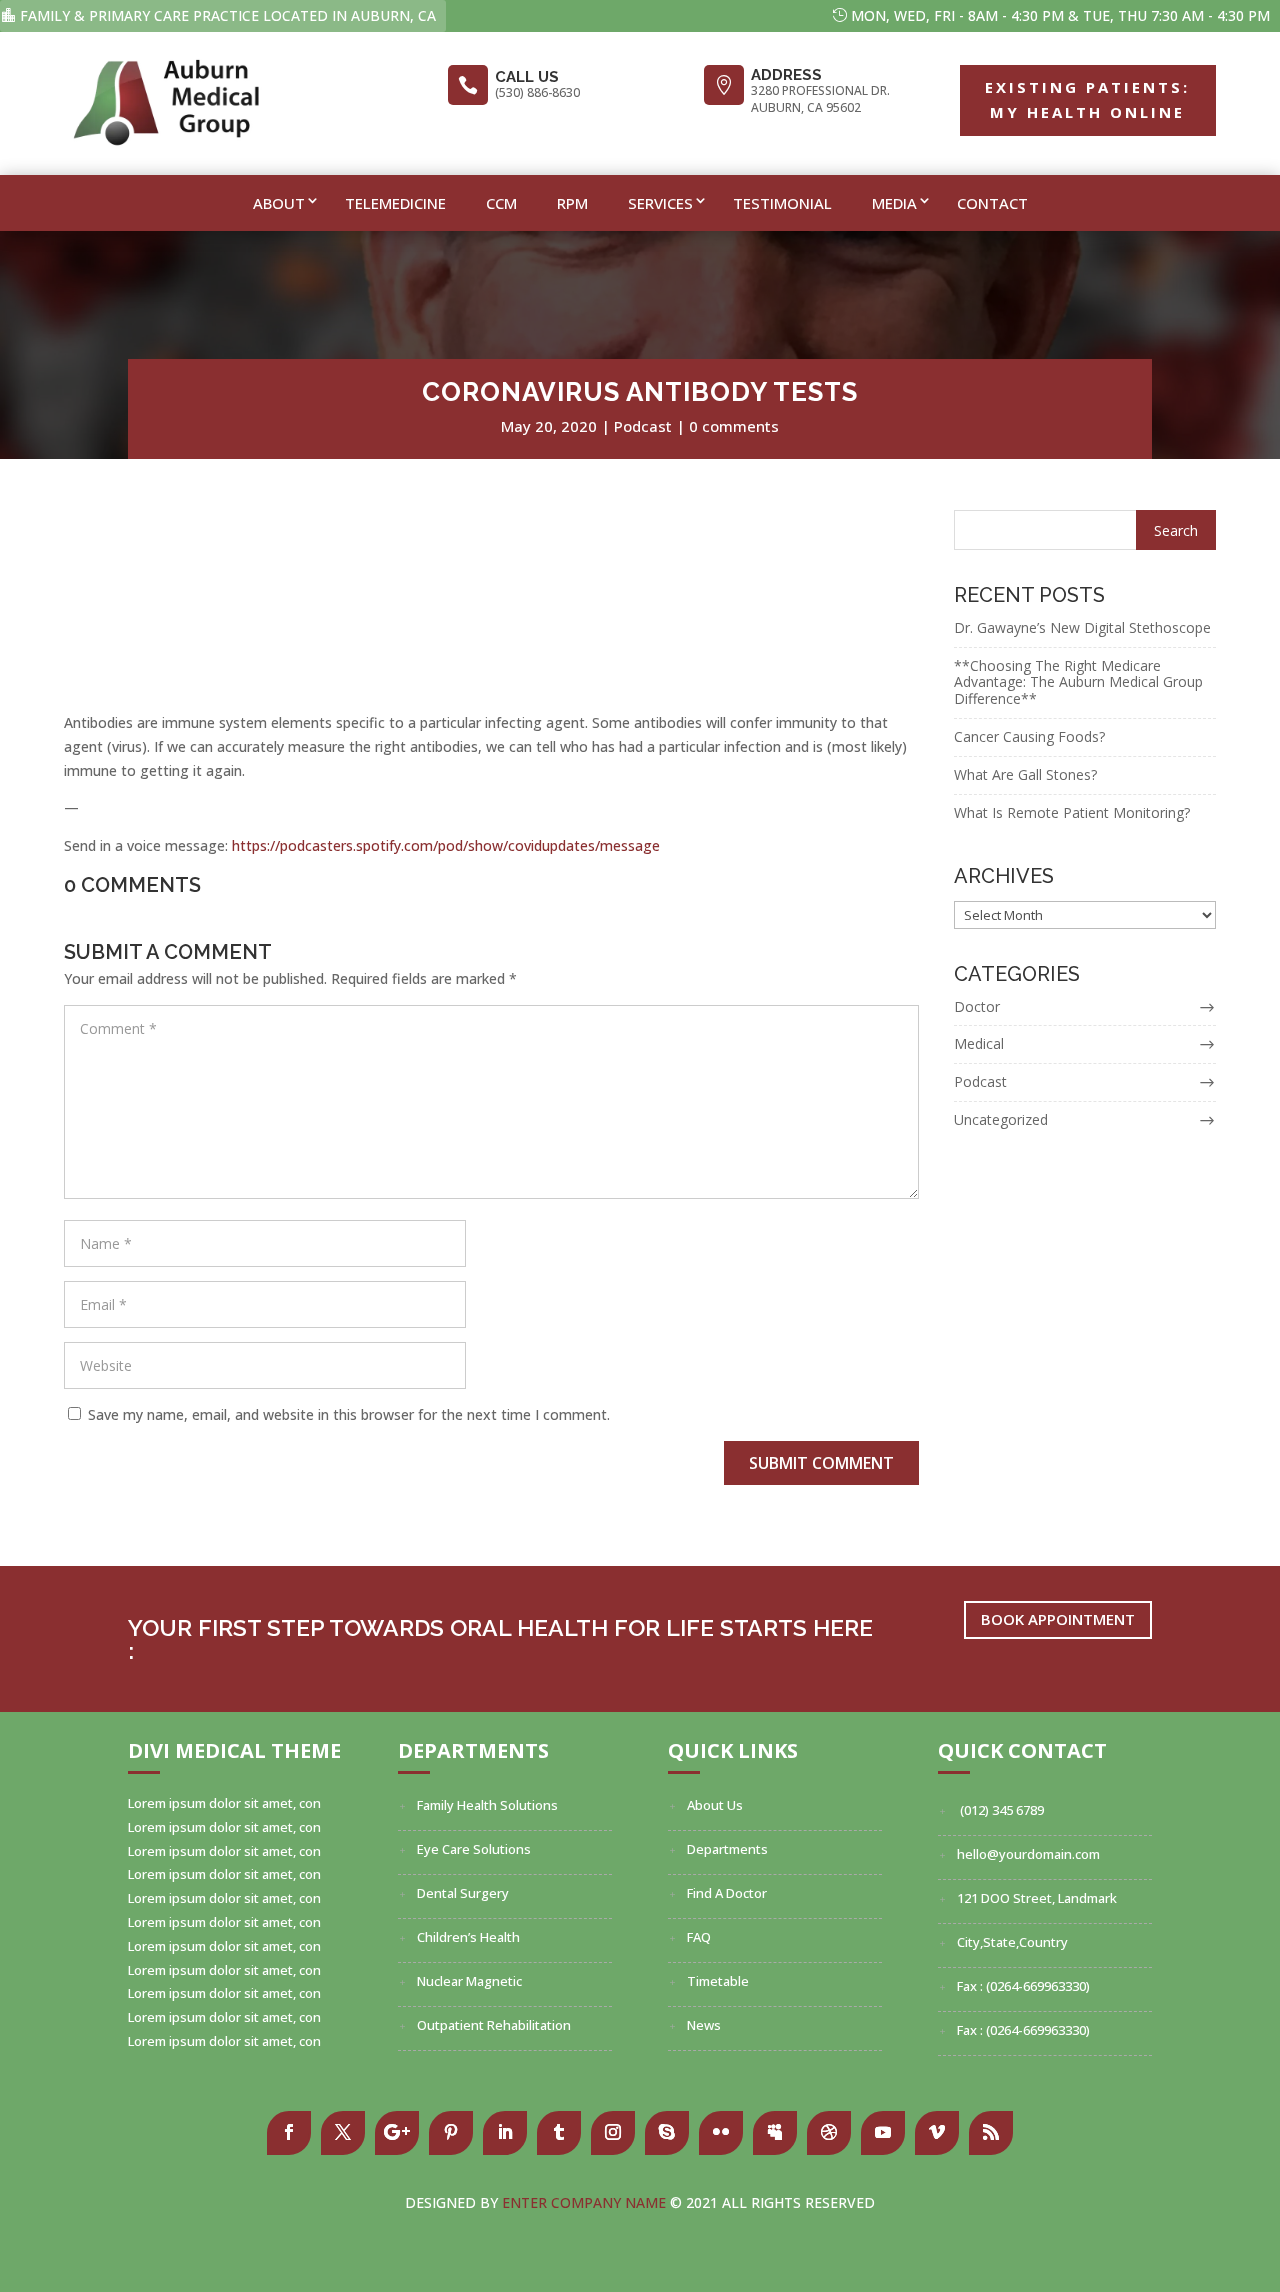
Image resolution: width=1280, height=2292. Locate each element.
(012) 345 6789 (1000, 1810)
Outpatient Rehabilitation (494, 2025)
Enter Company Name (586, 2202)
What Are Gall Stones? (1025, 774)
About (279, 203)
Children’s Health (468, 1937)
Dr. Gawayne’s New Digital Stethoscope (1082, 627)
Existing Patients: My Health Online (1087, 100)
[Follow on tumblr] (559, 2133)
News (704, 2025)
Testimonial (782, 203)
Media (894, 203)
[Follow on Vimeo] (937, 2133)
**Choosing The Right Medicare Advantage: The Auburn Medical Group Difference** (1078, 682)
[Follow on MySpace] (775, 2133)
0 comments (734, 426)
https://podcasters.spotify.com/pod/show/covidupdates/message (446, 845)
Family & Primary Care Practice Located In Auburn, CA (228, 15)
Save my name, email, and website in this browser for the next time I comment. (349, 1414)
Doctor (977, 1006)
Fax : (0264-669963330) (1023, 1986)
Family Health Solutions (487, 1805)
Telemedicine (395, 203)
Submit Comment (821, 1463)
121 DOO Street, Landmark (1037, 1898)
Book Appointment (1058, 1619)
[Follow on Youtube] (883, 2133)
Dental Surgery (463, 1893)
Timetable (718, 1981)
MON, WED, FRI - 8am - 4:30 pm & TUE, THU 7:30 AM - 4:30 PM (1060, 15)
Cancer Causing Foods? (1029, 736)
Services (660, 203)
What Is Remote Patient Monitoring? (1072, 812)
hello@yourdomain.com (1028, 1854)
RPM (572, 203)
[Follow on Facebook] (289, 2133)
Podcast (643, 426)
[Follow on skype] (667, 2133)
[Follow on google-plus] (397, 2133)
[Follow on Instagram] (613, 2133)
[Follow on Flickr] (721, 2133)
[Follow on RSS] (991, 2133)
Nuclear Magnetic (469, 1981)
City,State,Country (1012, 1942)
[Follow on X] (343, 2133)
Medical (979, 1043)
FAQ (699, 1937)
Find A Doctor (727, 1893)
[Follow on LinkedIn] (505, 2133)
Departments (727, 1849)
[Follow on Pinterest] (451, 2133)
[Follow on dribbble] (829, 2133)
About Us (715, 1805)
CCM (501, 203)
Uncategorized (1001, 1119)
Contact (992, 203)
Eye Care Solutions (474, 1849)
